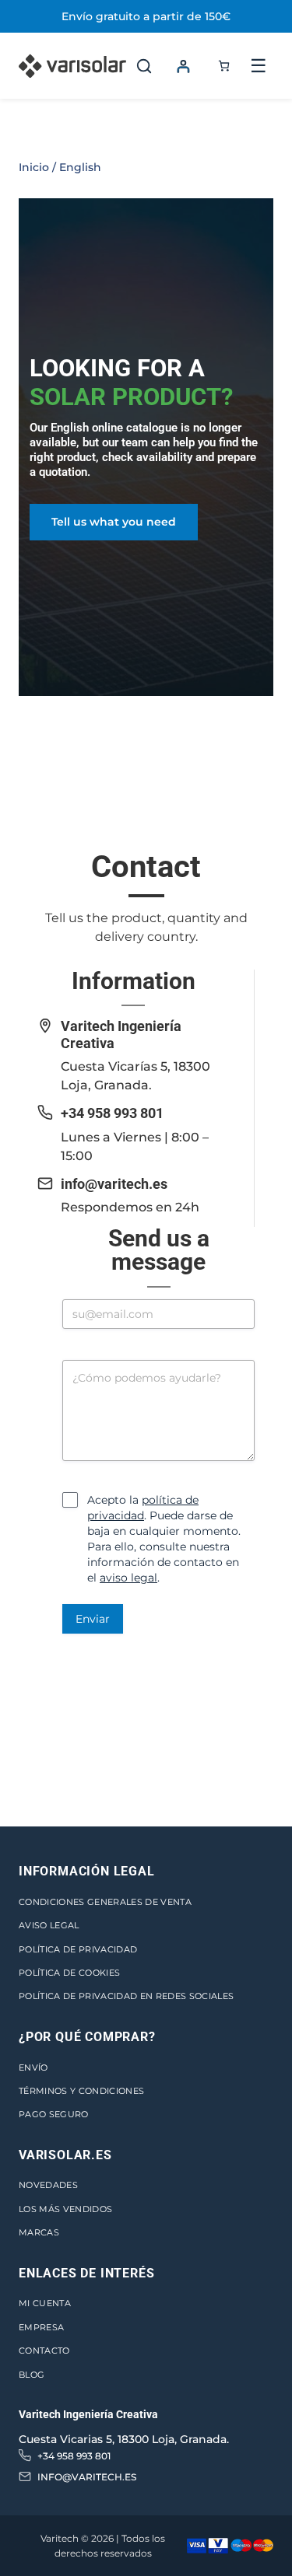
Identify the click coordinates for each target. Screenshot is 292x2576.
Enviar (93, 1619)
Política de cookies (69, 1973)
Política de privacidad (78, 1949)
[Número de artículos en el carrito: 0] (224, 66)
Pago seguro (54, 2114)
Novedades (48, 2185)
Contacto (44, 2351)
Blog (32, 2375)
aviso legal (128, 1578)
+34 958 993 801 (112, 1113)
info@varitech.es (114, 1184)
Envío (33, 2067)
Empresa (41, 2327)
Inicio (34, 167)
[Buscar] (144, 66)
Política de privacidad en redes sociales (126, 1996)
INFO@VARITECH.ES (87, 2477)
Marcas (39, 2232)
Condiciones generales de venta (105, 1902)
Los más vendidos (65, 2209)
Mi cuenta (45, 2303)
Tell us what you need (114, 522)
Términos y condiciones (81, 2091)
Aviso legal (49, 1925)
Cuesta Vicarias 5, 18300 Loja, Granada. (124, 2439)
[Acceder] (183, 66)
